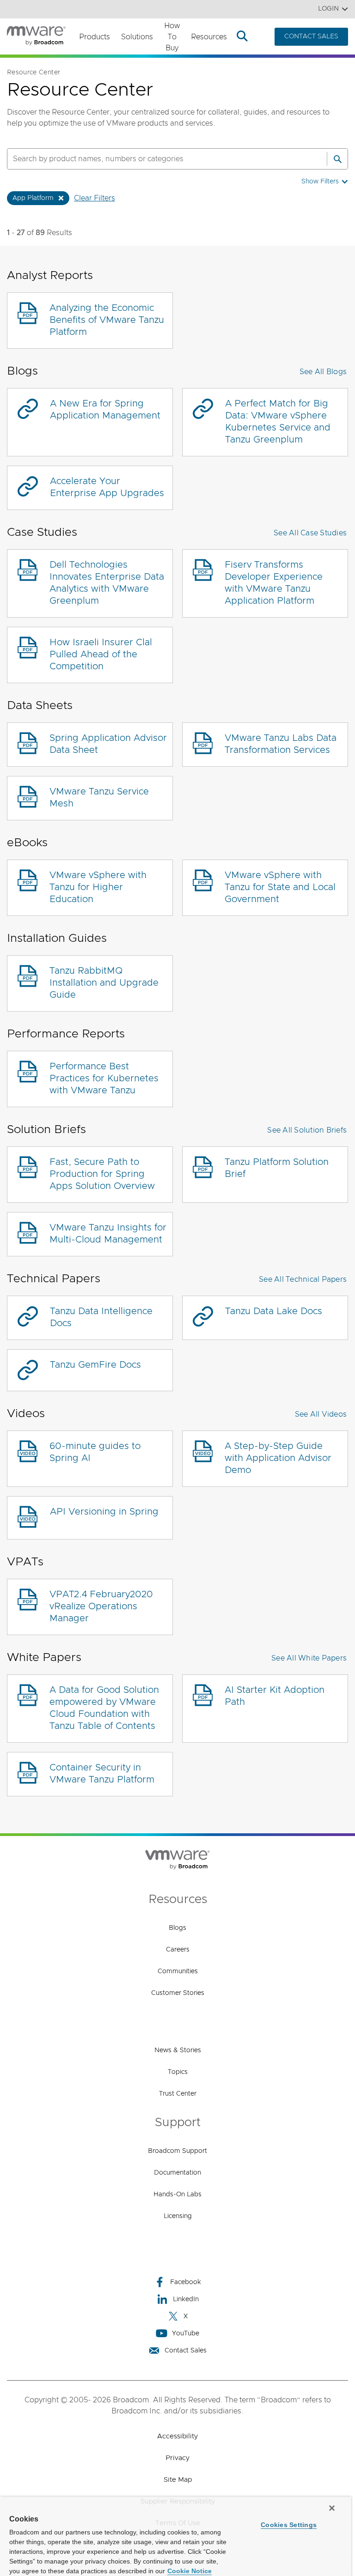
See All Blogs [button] (323, 372)
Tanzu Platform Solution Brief (277, 1168)
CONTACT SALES (311, 36)
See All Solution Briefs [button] (307, 1130)
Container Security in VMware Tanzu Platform (102, 1774)
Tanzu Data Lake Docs (274, 1311)
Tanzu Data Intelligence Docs (101, 1317)
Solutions (137, 37)
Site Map (178, 2480)
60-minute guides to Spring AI (95, 1452)
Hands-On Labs (177, 2194)
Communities (178, 1971)
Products (95, 37)
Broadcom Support (177, 2151)
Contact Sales (186, 2351)
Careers (178, 1950)
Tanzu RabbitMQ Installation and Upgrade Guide (104, 983)
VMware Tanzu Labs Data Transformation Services (281, 744)
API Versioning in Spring (104, 1512)
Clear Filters (95, 198)
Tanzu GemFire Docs (95, 1365)
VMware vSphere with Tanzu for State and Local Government (280, 887)
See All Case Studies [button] (310, 533)
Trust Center (178, 2094)
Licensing (178, 2216)
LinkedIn (186, 2299)
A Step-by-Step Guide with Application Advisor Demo (278, 1458)
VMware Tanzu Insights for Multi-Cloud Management (108, 1234)
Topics (178, 2072)
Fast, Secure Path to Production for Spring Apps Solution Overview (102, 1174)
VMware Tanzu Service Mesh (99, 798)
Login (328, 9)
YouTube (186, 2334)
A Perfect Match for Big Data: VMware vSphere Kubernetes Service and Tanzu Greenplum (278, 422)
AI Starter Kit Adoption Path (275, 1696)
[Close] (332, 2508)
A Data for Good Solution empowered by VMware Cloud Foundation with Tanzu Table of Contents (104, 1708)
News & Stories (178, 2050)
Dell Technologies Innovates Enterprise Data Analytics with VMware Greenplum (107, 583)
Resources (209, 37)
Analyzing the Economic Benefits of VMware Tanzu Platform (107, 320)
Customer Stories (178, 1993)
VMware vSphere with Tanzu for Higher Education (98, 887)
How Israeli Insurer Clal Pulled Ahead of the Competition (101, 655)
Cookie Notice (190, 2571)
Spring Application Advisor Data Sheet (108, 744)
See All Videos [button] (321, 1414)
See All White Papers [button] (309, 1658)
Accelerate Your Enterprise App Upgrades (107, 487)
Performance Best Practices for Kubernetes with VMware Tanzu (104, 1079)
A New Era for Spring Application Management (105, 410)
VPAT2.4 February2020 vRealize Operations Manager (101, 1606)
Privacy (177, 2458)
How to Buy (172, 37)
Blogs (177, 1928)
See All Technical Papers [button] (303, 1279)
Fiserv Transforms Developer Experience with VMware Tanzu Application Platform (274, 583)
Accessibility (177, 2436)
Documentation (177, 2173)
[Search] (337, 159)
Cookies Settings (289, 2525)
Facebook (186, 2282)
